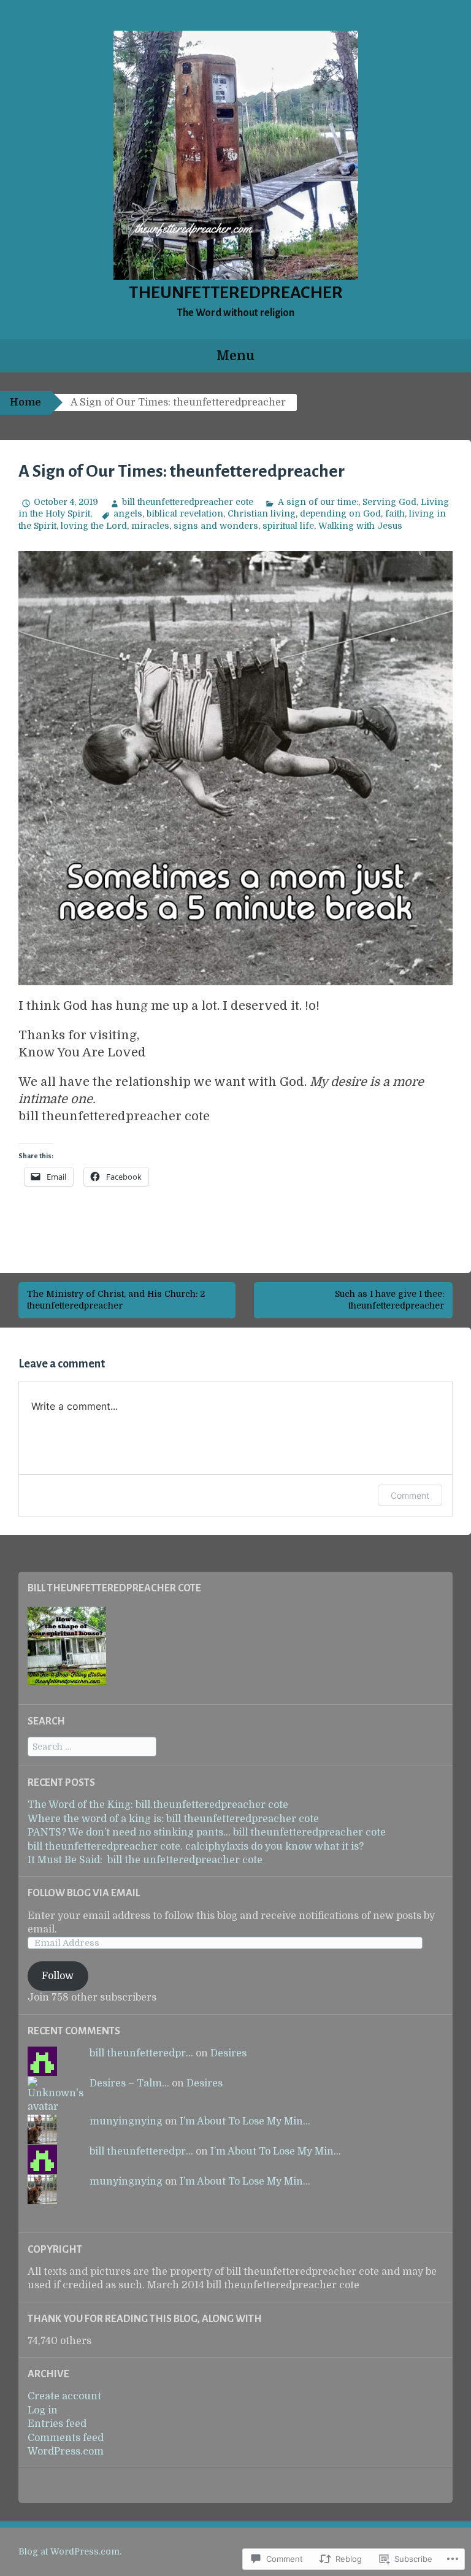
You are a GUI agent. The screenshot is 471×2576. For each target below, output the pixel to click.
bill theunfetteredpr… (141, 2053)
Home (25, 402)
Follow (58, 1976)
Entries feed (57, 2424)
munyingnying (126, 2121)
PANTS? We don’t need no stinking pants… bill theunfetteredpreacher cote (207, 1832)
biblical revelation (185, 513)
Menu (235, 356)
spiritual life (288, 526)
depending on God (340, 513)
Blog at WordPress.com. (70, 2551)
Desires (228, 2053)
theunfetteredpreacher (236, 293)
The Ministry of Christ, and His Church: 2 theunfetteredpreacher (116, 1300)
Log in (43, 2410)
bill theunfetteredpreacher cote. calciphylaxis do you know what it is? (196, 1847)
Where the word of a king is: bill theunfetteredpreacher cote (173, 1819)
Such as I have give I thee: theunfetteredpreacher (389, 1300)
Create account (64, 2396)
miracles (150, 526)
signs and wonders (216, 526)
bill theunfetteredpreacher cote (188, 502)
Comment (410, 1495)
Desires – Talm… (129, 2083)
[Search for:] (92, 1747)
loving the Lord (94, 526)
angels (128, 513)
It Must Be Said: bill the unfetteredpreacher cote (145, 1860)
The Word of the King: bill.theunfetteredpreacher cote (158, 1805)
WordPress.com (66, 2451)
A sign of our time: (318, 502)
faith (395, 513)
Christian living (262, 513)
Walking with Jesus (360, 526)
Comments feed (66, 2438)
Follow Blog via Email (84, 1893)
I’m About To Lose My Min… (245, 2121)
